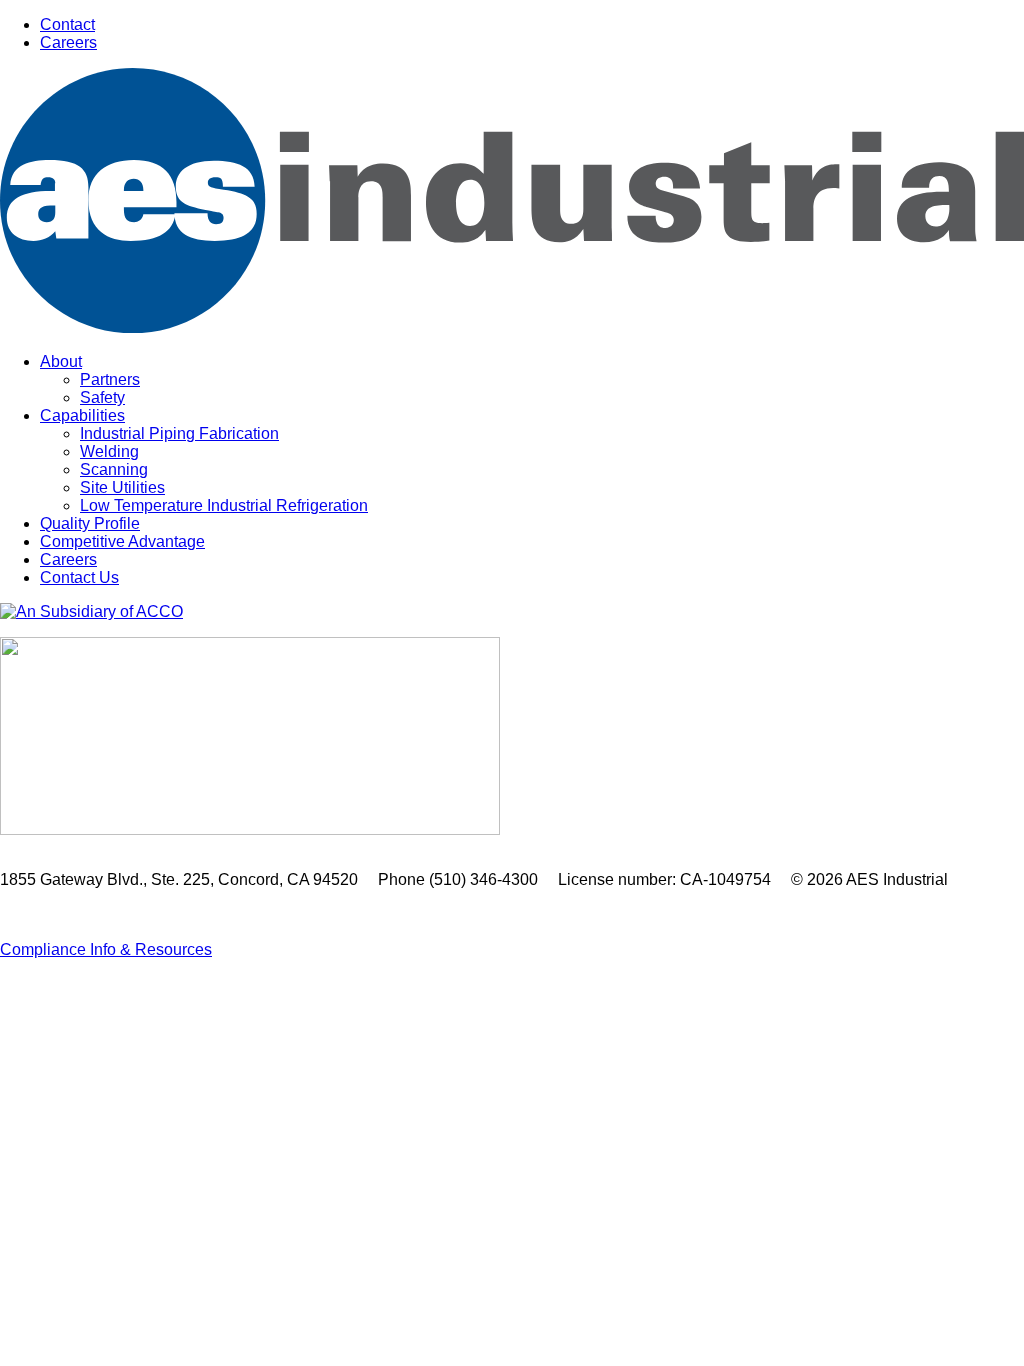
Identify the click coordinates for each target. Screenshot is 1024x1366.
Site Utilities (122, 487)
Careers (68, 42)
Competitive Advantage (122, 541)
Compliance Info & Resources (106, 949)
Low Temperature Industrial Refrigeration (224, 505)
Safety (102, 397)
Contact (67, 24)
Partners (110, 379)
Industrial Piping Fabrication (179, 433)
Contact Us (79, 577)
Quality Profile (90, 523)
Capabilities (82, 415)
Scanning (114, 469)
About (61, 361)
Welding (109, 451)
